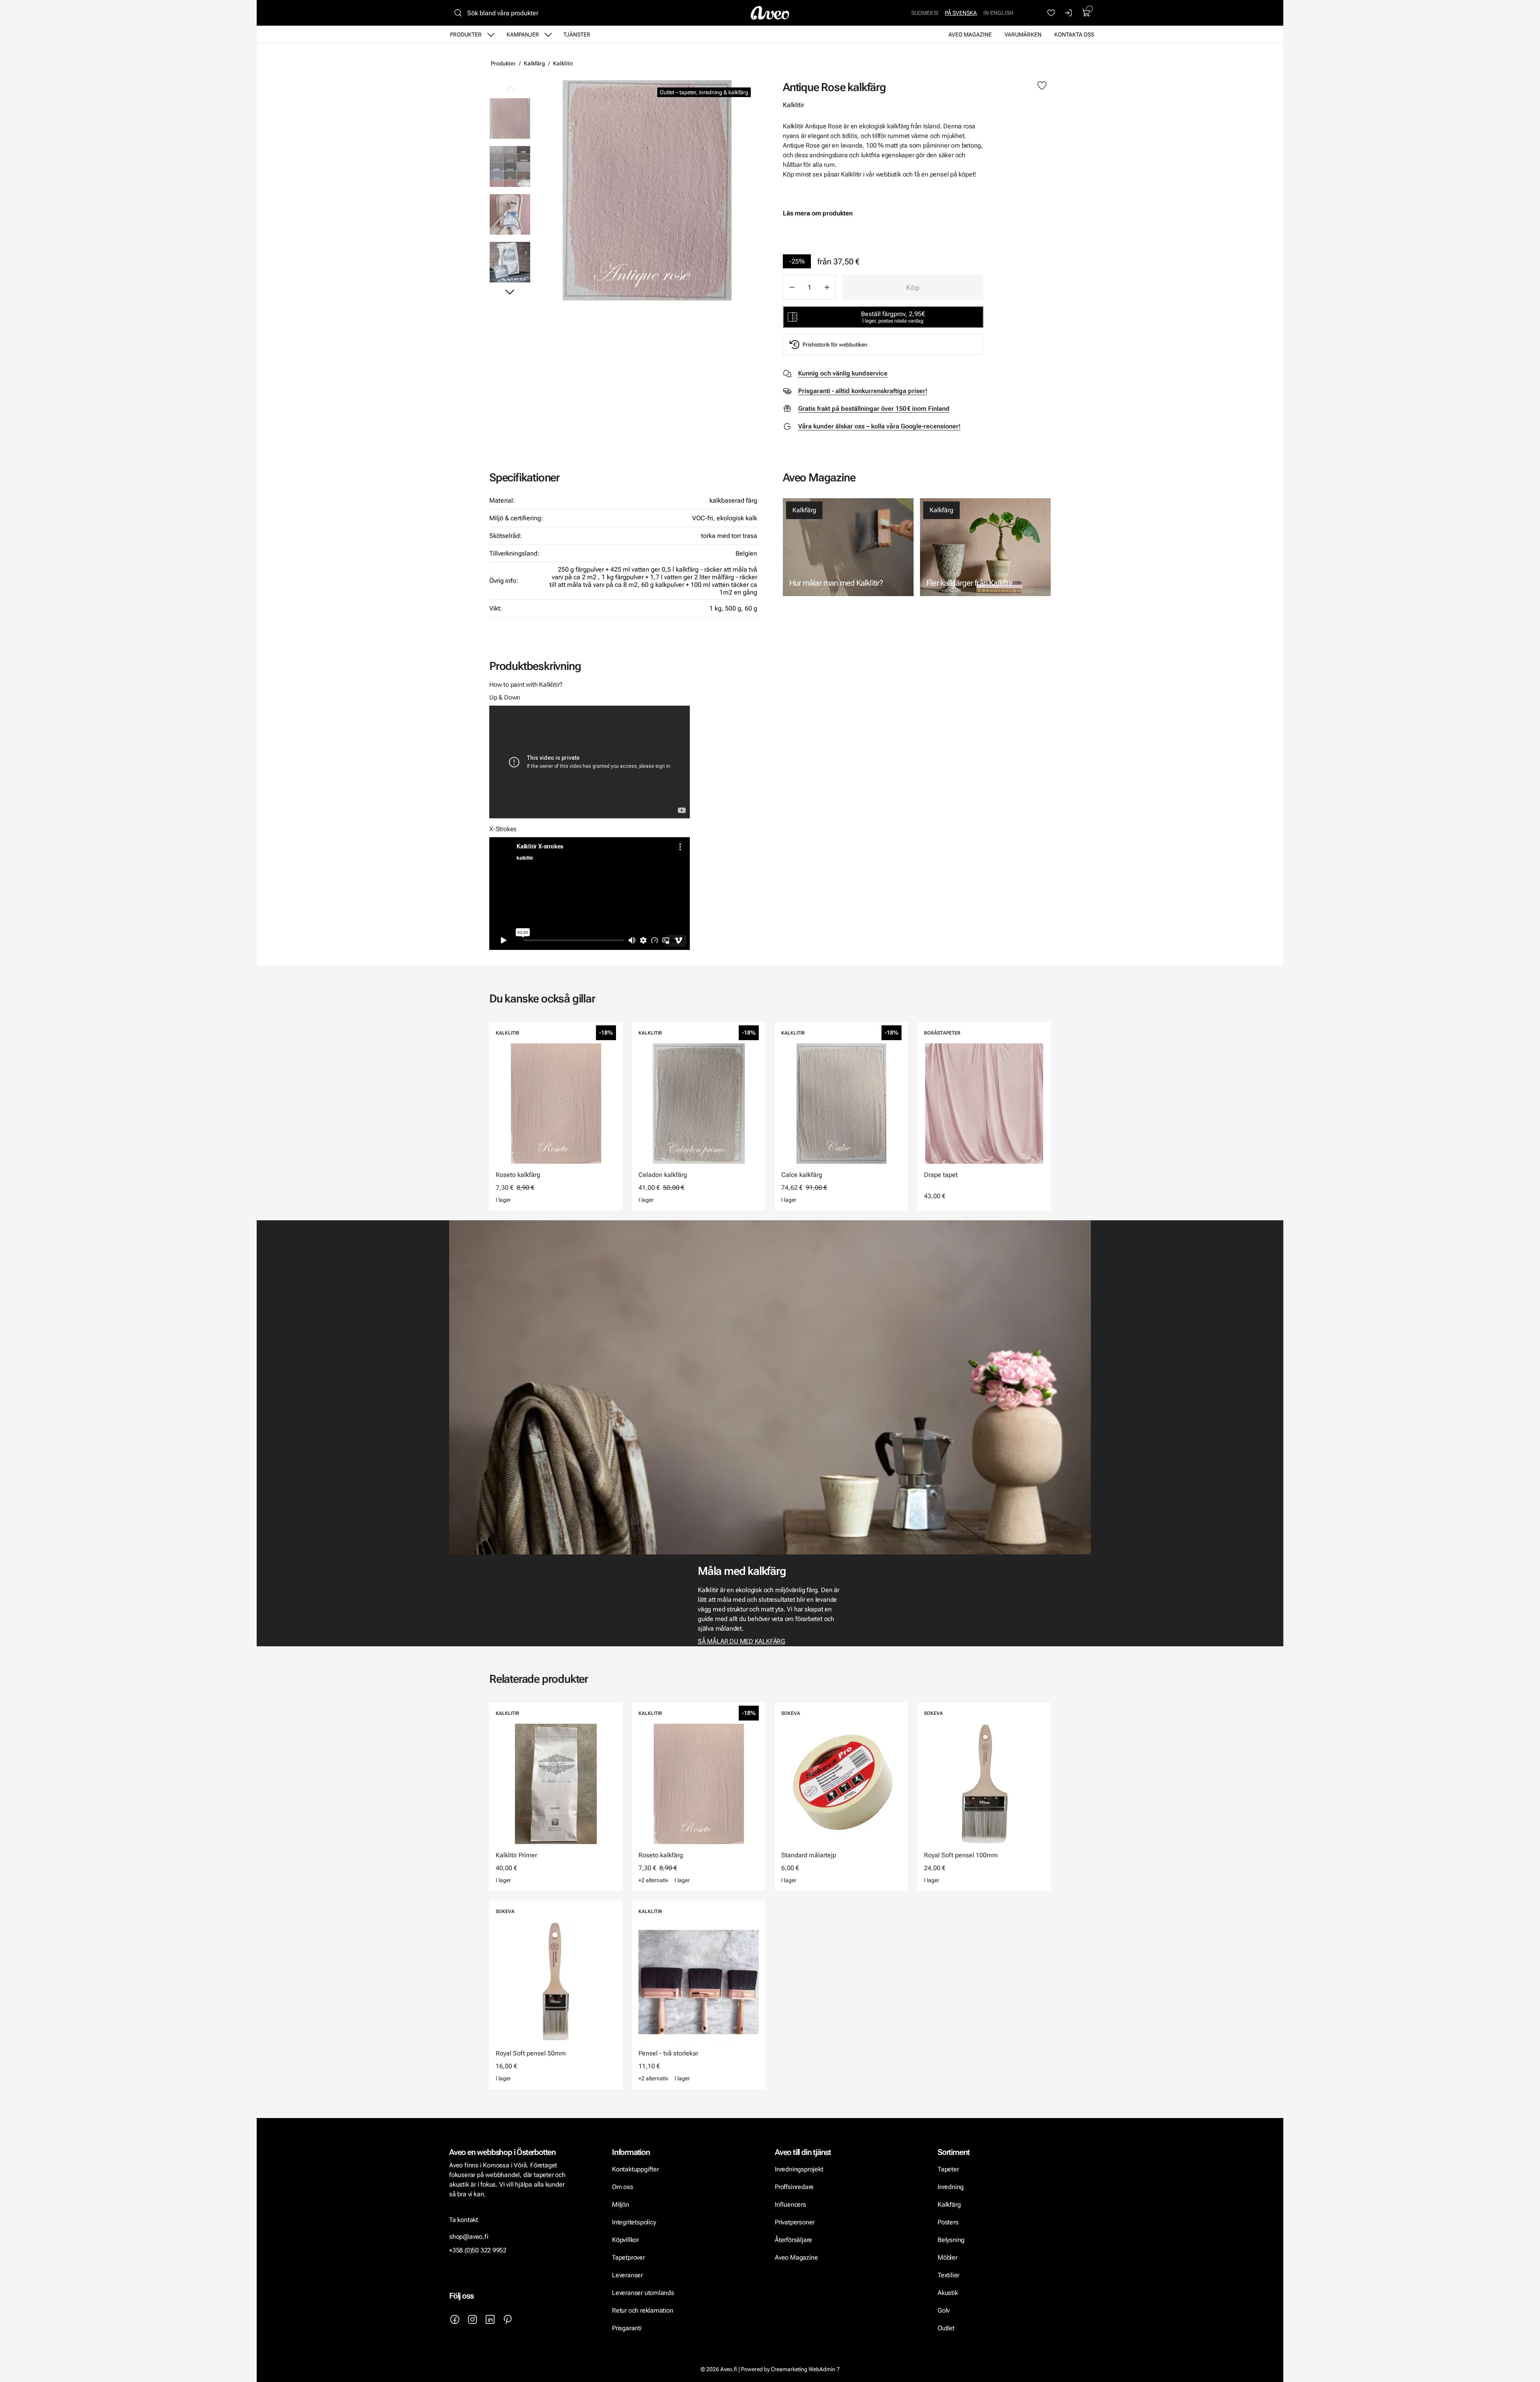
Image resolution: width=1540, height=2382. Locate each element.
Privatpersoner (795, 2222)
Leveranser (627, 2275)
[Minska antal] (792, 287)
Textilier (948, 2275)
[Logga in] (1069, 13)
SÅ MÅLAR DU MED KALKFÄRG (742, 1641)
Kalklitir (563, 63)
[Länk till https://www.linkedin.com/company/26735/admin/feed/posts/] (490, 2319)
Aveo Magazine (970, 34)
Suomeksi (925, 13)
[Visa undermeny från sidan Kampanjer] (548, 34)
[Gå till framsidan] (770, 13)
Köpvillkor (626, 2240)
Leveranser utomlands (643, 2293)
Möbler (947, 2257)
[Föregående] (510, 89)
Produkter (466, 34)
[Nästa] (510, 292)
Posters (948, 2222)
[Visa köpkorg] (1086, 13)
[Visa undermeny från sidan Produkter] (491, 34)
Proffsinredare (794, 2187)
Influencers (790, 2204)
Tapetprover (628, 2257)
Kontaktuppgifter (635, 2169)
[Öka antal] (827, 287)
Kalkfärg (534, 63)
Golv (944, 2310)
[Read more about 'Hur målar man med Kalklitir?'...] (848, 547)
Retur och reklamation (643, 2310)
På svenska (961, 13)
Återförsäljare (793, 2240)
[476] (647, 190)
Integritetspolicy (634, 2222)
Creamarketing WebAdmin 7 (805, 2369)
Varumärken (1023, 34)
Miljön (621, 2204)
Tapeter (948, 2169)
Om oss (623, 2187)
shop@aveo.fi (469, 2237)
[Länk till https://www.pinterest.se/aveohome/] (508, 2319)
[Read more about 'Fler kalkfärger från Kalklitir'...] (985, 547)
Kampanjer (523, 34)
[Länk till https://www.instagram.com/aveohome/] (472, 2319)
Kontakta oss (1074, 34)
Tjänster (577, 34)
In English (998, 13)
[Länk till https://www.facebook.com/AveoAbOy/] (455, 2319)
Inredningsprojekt (799, 2169)
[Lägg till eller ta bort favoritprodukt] (1042, 86)
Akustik (948, 2293)
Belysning (952, 2240)
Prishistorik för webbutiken (835, 345)
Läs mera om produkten (818, 213)
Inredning (951, 2187)
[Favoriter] (1051, 13)
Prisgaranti (627, 2328)
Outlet (946, 2328)
